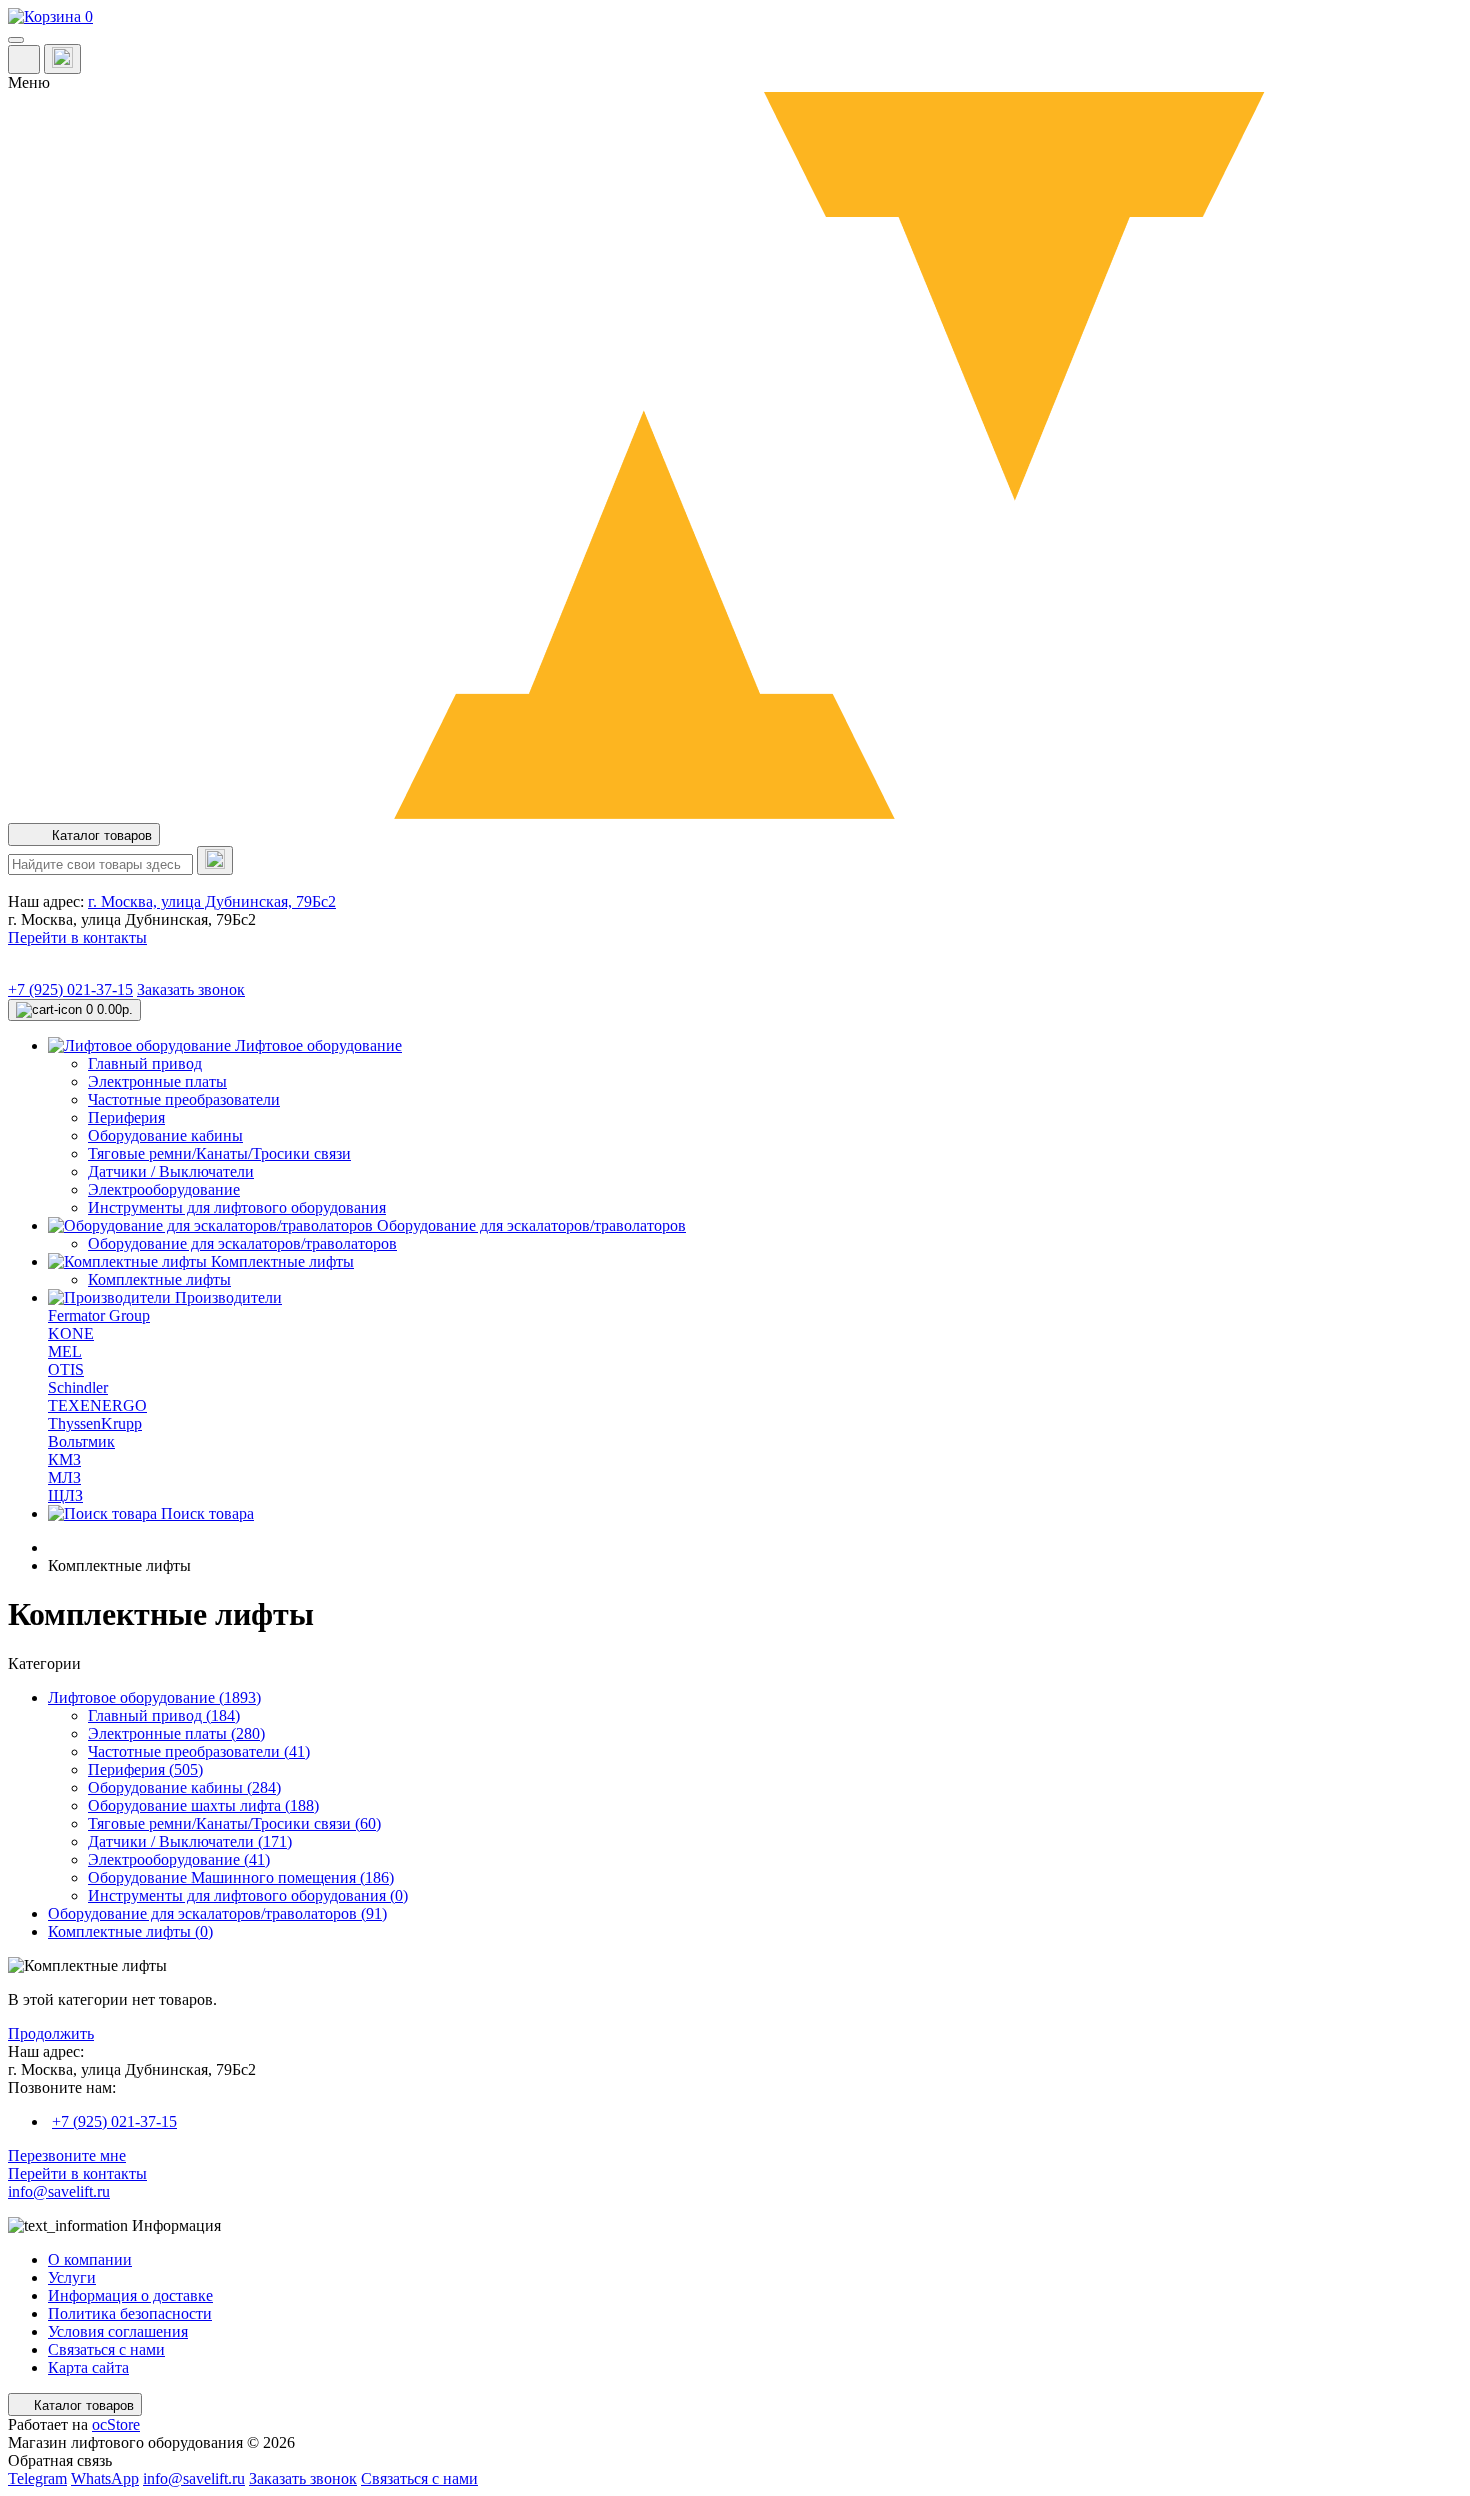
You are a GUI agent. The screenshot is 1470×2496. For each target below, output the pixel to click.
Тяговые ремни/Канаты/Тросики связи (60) (234, 1823)
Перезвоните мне (67, 2155)
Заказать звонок (191, 989)
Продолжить (51, 2033)
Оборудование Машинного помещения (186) (241, 1877)
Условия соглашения (118, 2331)
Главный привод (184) (164, 1715)
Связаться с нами (106, 2349)
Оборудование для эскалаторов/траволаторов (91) (217, 1913)
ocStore (116, 2424)
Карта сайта (88, 2367)
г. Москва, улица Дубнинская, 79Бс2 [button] (212, 901)
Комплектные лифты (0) (130, 1931)
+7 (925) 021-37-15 (70, 989)
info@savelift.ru (59, 2191)
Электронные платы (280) (176, 1733)
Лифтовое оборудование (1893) (154, 1697)
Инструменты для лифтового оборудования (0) (248, 1895)
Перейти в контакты (77, 2173)
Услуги (72, 2277)
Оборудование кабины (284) (184, 1787)
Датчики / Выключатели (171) (190, 1841)
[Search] (215, 860)
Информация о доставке (130, 2295)
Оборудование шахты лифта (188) (203, 1805)
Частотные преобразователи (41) (199, 1751)
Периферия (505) (145, 1769)
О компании (90, 2259)
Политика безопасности (130, 2313)
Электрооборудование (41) (179, 1859)
